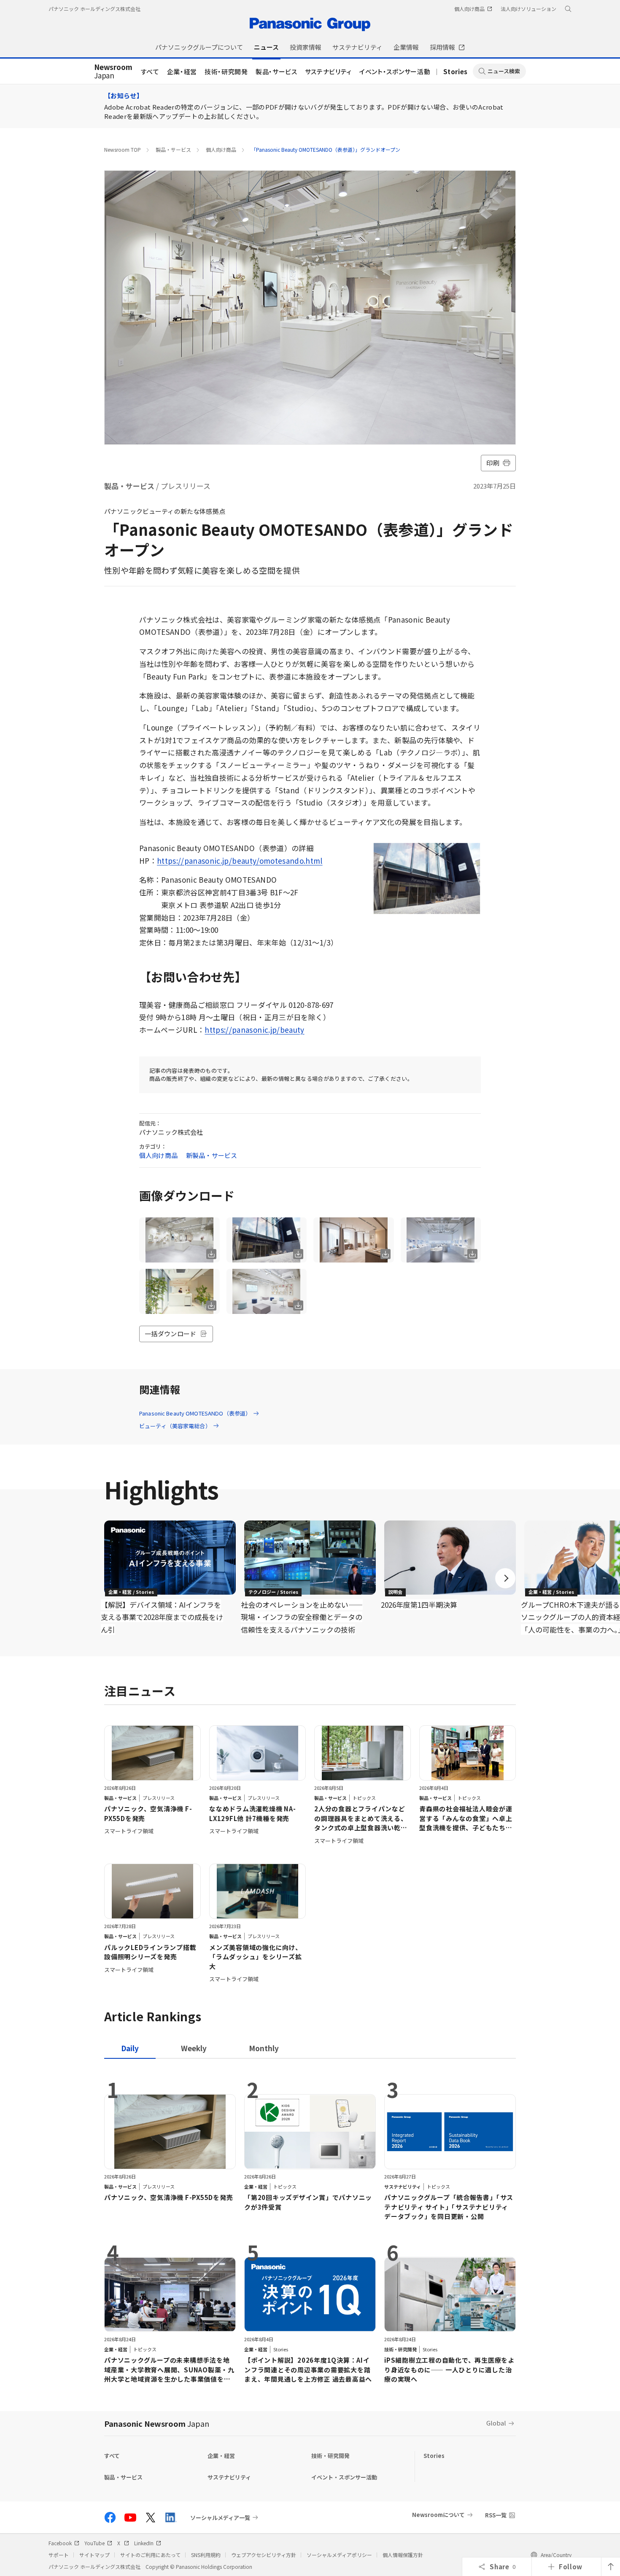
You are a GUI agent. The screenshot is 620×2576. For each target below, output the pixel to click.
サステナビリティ (328, 71)
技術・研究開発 (226, 71)
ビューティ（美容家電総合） (175, 1426)
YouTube (94, 2543)
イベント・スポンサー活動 (395, 71)
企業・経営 (182, 71)
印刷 (493, 463)
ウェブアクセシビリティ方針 (264, 2555)
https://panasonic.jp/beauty (254, 1030)
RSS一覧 (496, 2515)
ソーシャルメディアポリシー (339, 2555)
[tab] (194, 2048)
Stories (456, 71)
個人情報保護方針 (403, 2555)
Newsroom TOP (123, 149)
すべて (150, 71)
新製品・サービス (212, 1155)
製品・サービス (276, 71)
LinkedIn (144, 2543)
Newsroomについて (438, 2515)
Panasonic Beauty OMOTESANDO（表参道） (195, 1413)
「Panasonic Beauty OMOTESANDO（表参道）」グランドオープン (326, 149)
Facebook (60, 2543)
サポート (59, 2555)
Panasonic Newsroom (157, 2423)
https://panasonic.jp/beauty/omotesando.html (240, 861)
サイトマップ (94, 2555)
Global (496, 2423)
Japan (113, 72)
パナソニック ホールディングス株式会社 (94, 9)
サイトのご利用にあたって (150, 2555)
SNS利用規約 (206, 2555)
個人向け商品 (221, 149)
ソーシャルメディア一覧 (220, 2517)
